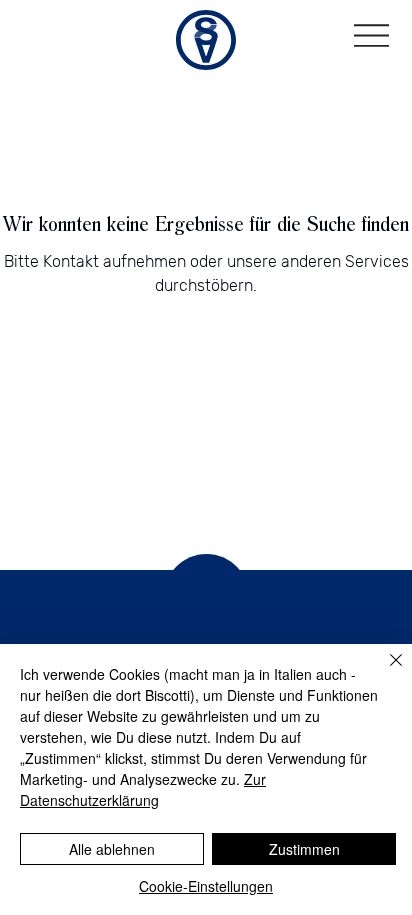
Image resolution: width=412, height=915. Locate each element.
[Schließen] (384, 672)
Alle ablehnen (112, 849)
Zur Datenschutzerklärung (143, 789)
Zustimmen (304, 849)
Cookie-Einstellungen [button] (206, 886)
